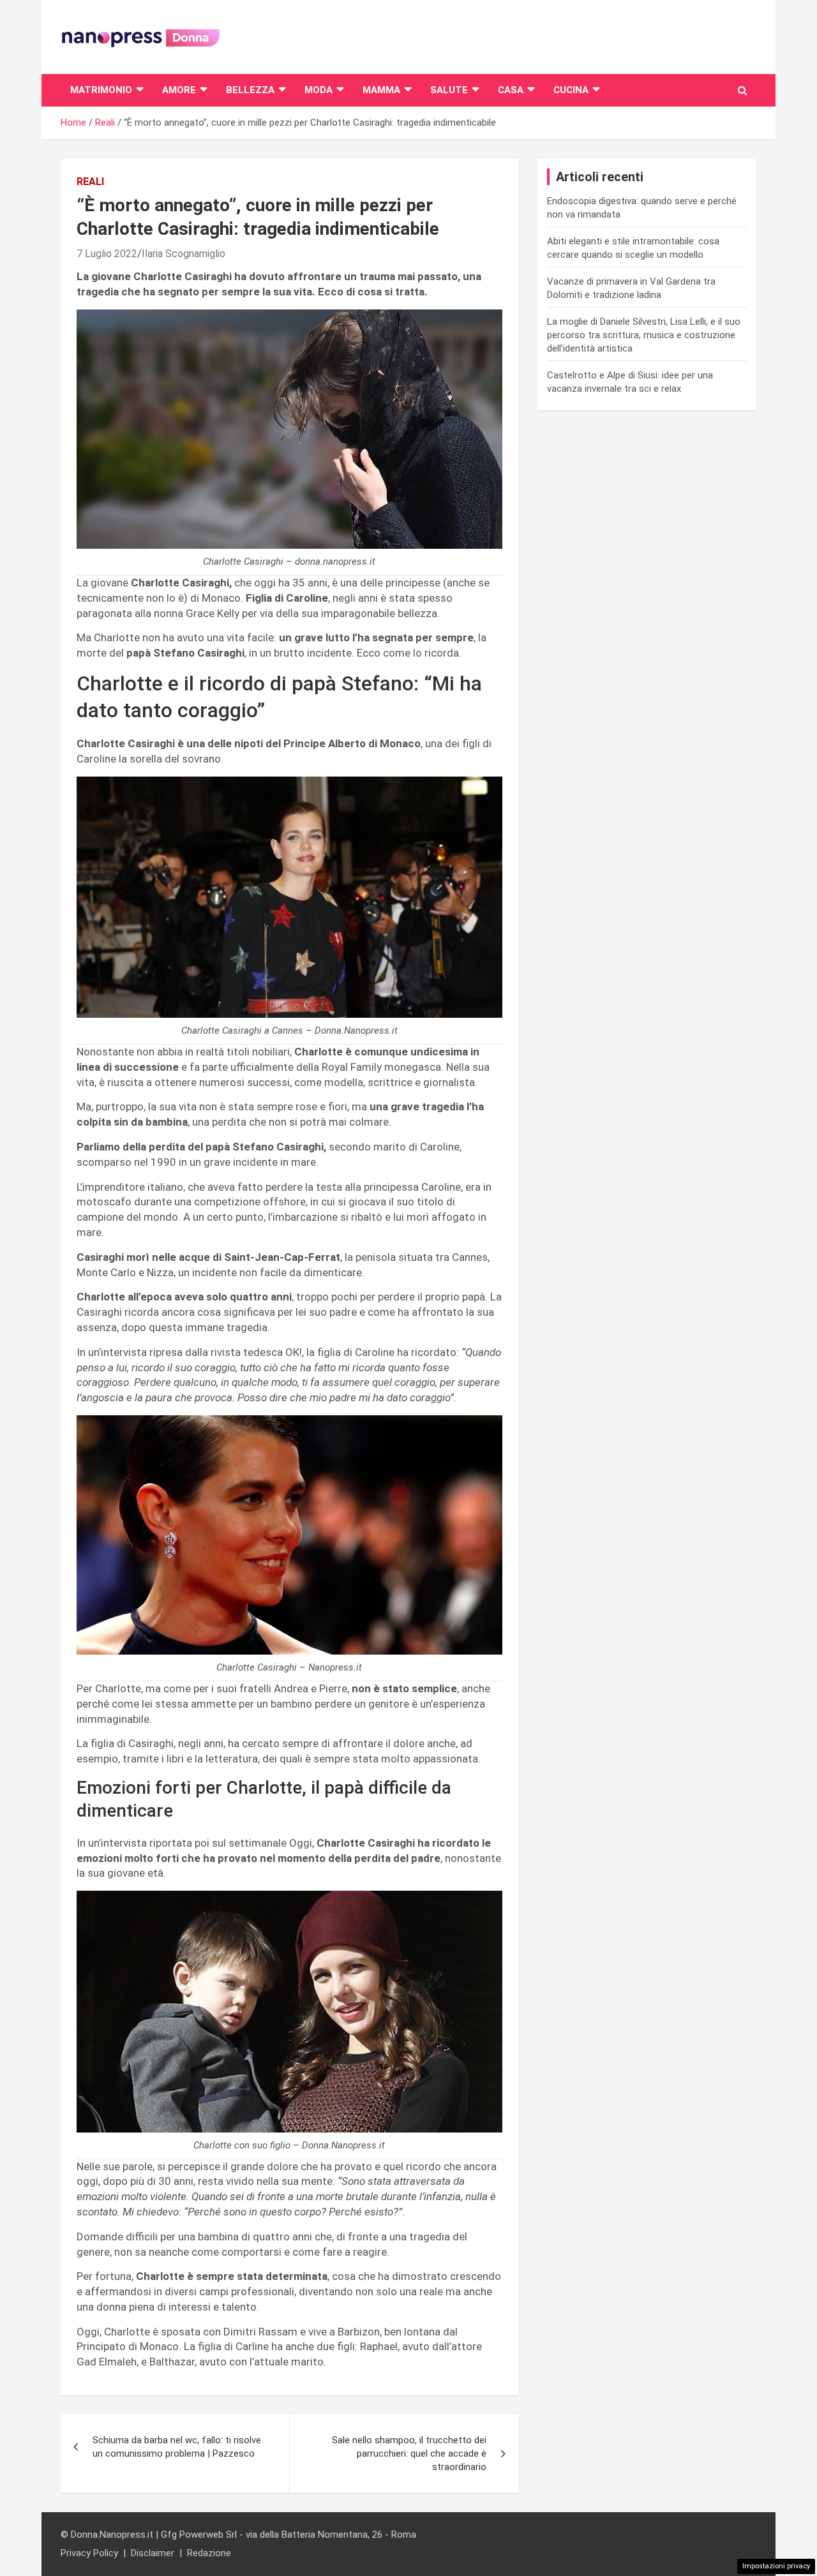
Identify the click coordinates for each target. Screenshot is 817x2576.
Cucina (571, 90)
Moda (319, 90)
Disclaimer (153, 2553)
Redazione (209, 2553)
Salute (449, 90)
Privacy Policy (89, 2553)
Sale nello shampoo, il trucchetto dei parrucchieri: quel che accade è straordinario (409, 2453)
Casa (511, 90)
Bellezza (250, 90)
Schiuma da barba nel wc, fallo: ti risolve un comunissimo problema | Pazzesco (177, 2447)
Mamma (381, 90)
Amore (179, 90)
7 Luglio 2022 (107, 254)
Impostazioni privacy (776, 2566)
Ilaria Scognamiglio (184, 254)
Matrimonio (101, 90)
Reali (90, 182)
